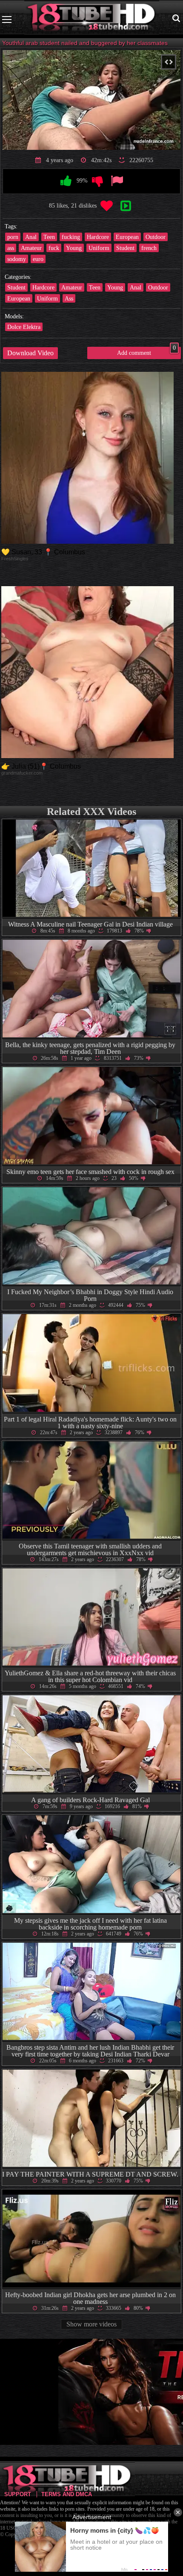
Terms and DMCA (67, 2494)
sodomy (17, 259)
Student (125, 248)
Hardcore (98, 237)
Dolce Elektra (24, 327)
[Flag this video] (117, 181)
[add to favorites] (107, 206)
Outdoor (156, 237)
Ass (69, 298)
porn (13, 237)
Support (18, 2494)
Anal (31, 237)
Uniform (99, 248)
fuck (54, 248)
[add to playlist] (126, 206)
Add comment (146, 351)
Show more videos (91, 2324)
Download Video (30, 353)
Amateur (31, 248)
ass (11, 248)
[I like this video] (66, 181)
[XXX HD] (92, 19)
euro (38, 259)
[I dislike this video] (98, 181)
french (149, 248)
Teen (49, 237)
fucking (71, 237)
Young (74, 248)
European (127, 237)
